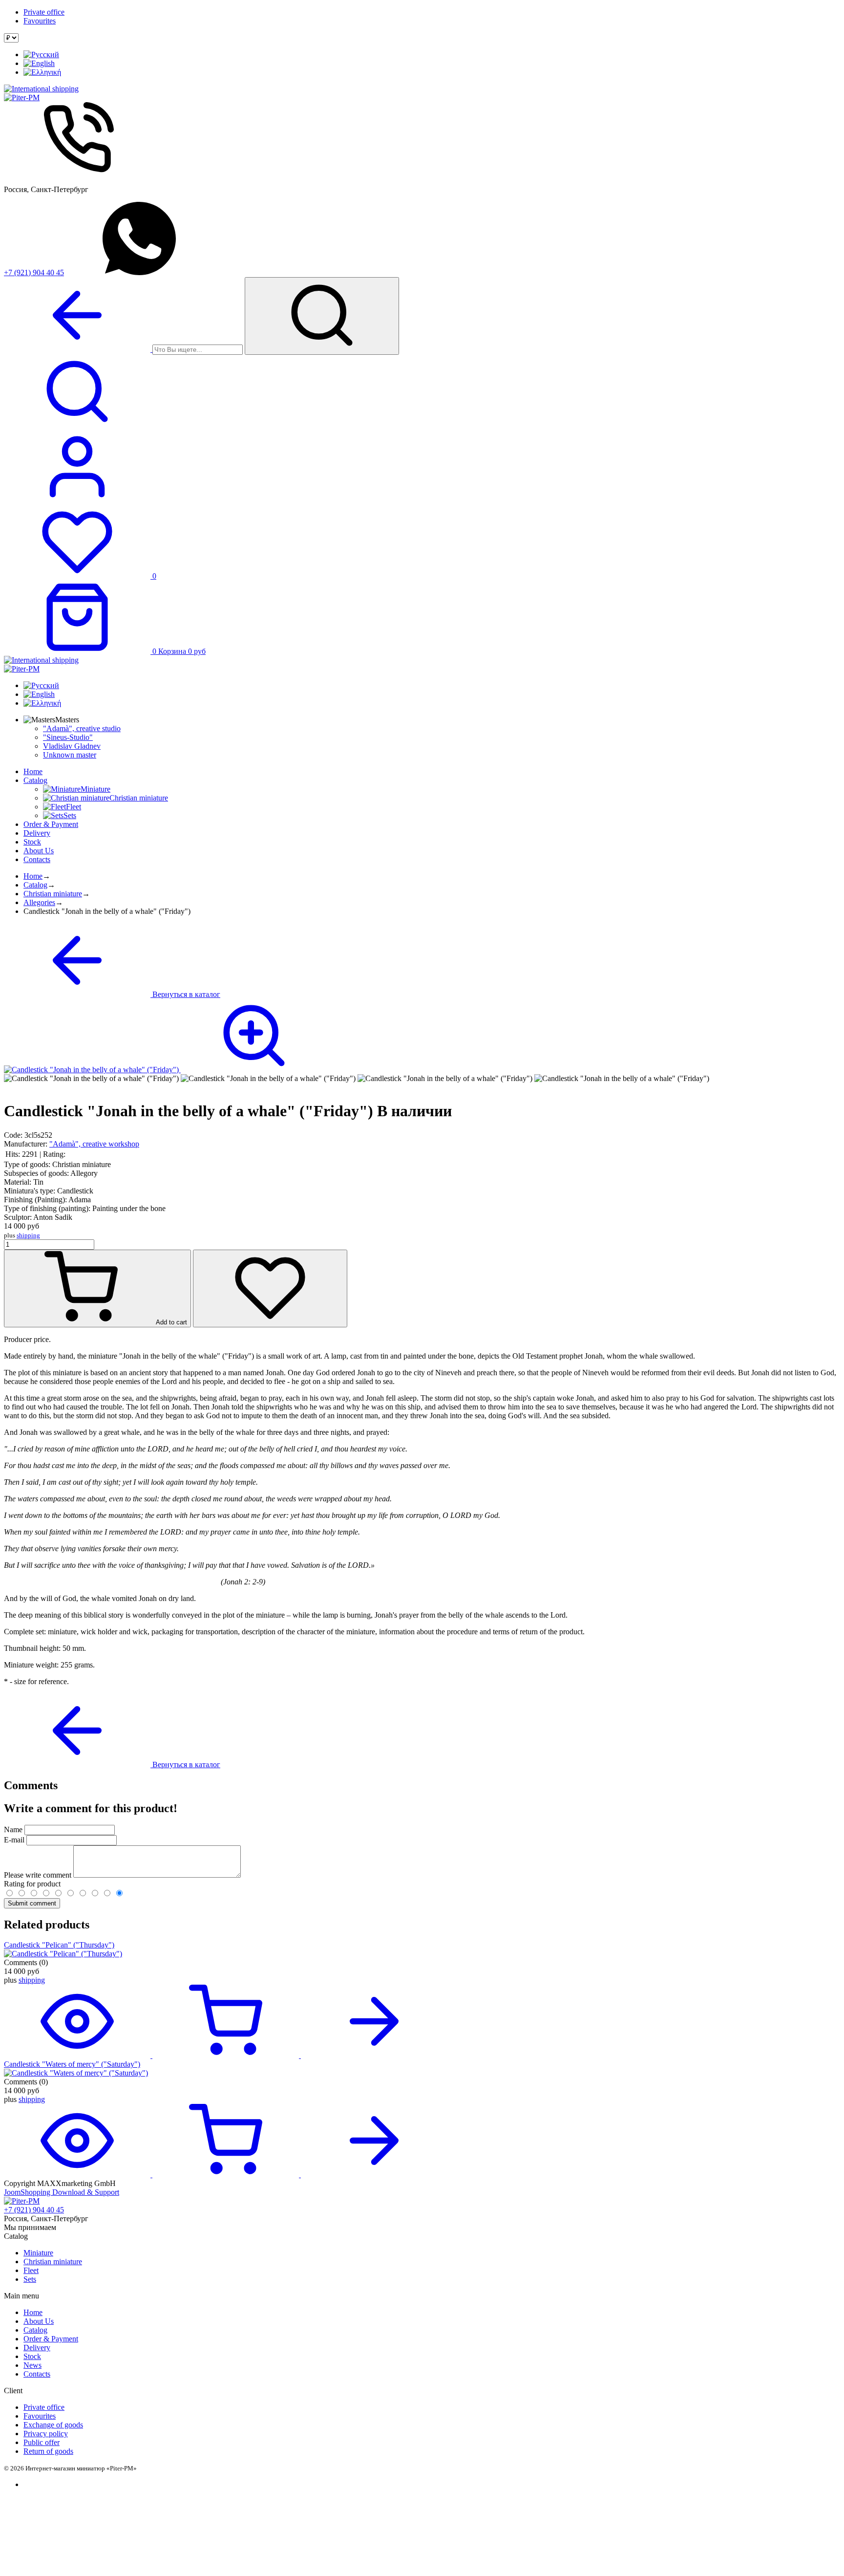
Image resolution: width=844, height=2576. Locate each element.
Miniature (38, 2253)
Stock (32, 842)
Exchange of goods (53, 2425)
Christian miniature (53, 894)
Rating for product (32, 1884)
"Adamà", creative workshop (94, 1144)
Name (13, 1829)
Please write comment (39, 1875)
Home (33, 771)
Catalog (35, 780)
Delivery (37, 833)
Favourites (40, 21)
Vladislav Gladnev (72, 746)
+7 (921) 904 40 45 (34, 272)
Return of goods (48, 2451)
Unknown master (70, 755)
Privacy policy (46, 2434)
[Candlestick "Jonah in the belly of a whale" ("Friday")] (166, 1070)
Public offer (42, 2442)
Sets (30, 2279)
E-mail (14, 1840)
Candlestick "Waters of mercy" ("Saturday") (72, 2064)
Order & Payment (51, 824)
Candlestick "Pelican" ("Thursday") (59, 1945)
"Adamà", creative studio (82, 728)
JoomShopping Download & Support (62, 2192)
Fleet (31, 2270)
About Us (39, 851)
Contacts (37, 859)
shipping (28, 1235)
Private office (44, 12)
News (32, 2365)
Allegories (39, 902)
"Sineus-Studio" (68, 737)
